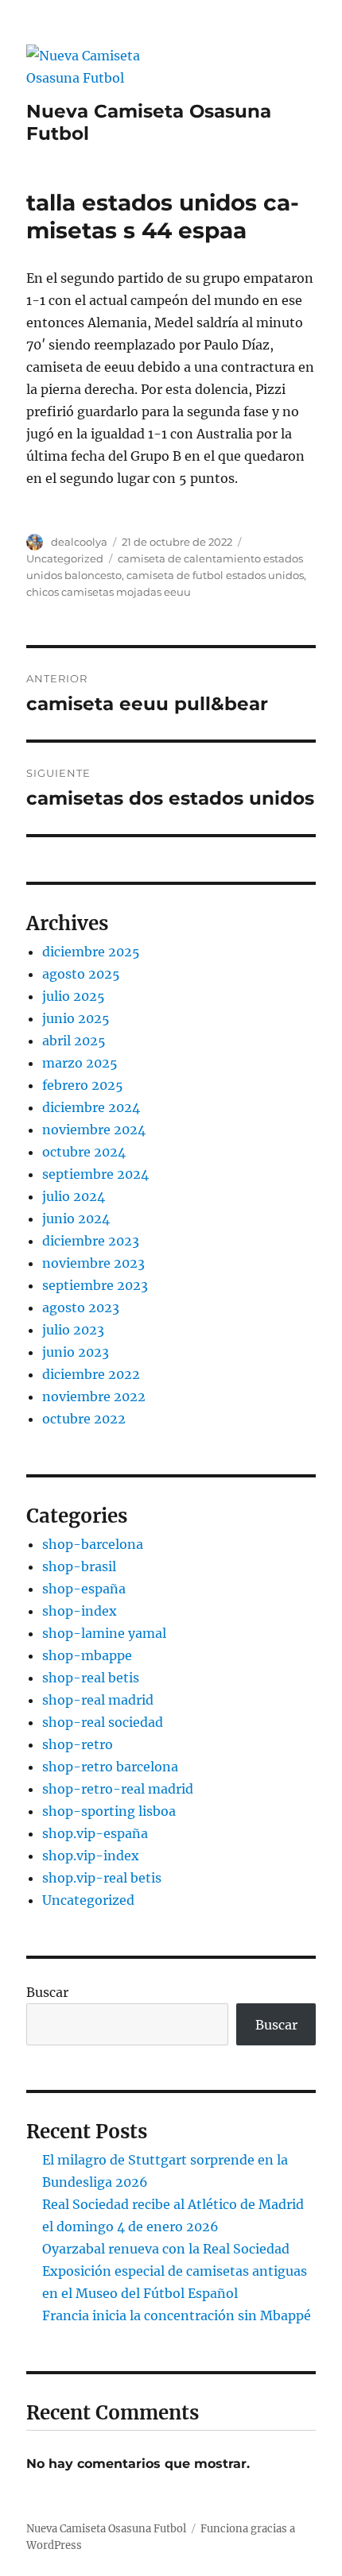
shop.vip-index (91, 1856)
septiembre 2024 (95, 1174)
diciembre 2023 (91, 1241)
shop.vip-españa (95, 1833)
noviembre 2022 (94, 1396)
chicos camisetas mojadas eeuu (109, 592)
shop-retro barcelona (110, 1767)
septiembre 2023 (95, 1285)
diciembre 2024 (91, 1107)
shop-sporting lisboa (109, 1811)
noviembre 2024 (94, 1130)
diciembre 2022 (91, 1374)
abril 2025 (74, 1041)
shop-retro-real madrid (118, 1789)
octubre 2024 (84, 1152)
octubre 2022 (84, 1419)
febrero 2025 (83, 1085)
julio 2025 (74, 996)
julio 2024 (74, 1196)
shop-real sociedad (103, 1722)
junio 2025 (76, 1018)
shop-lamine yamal (104, 1633)
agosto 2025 (81, 974)
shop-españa (84, 1589)
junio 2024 (76, 1218)
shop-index (80, 1611)
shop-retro (78, 1744)
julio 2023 (73, 1330)
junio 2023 (76, 1352)
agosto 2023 (81, 1307)
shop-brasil (79, 1566)
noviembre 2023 (93, 1263)
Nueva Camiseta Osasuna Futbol (106, 2529)
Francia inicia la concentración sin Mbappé (177, 2315)
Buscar (47, 1992)
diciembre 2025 (91, 952)
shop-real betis (91, 1678)
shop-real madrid (98, 1700)
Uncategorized (65, 558)
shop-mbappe (87, 1655)
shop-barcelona (93, 1544)
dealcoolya (79, 542)
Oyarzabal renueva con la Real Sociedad (166, 2249)
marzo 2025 (80, 1063)
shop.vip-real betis (102, 1878)
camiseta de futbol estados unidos (215, 575)
